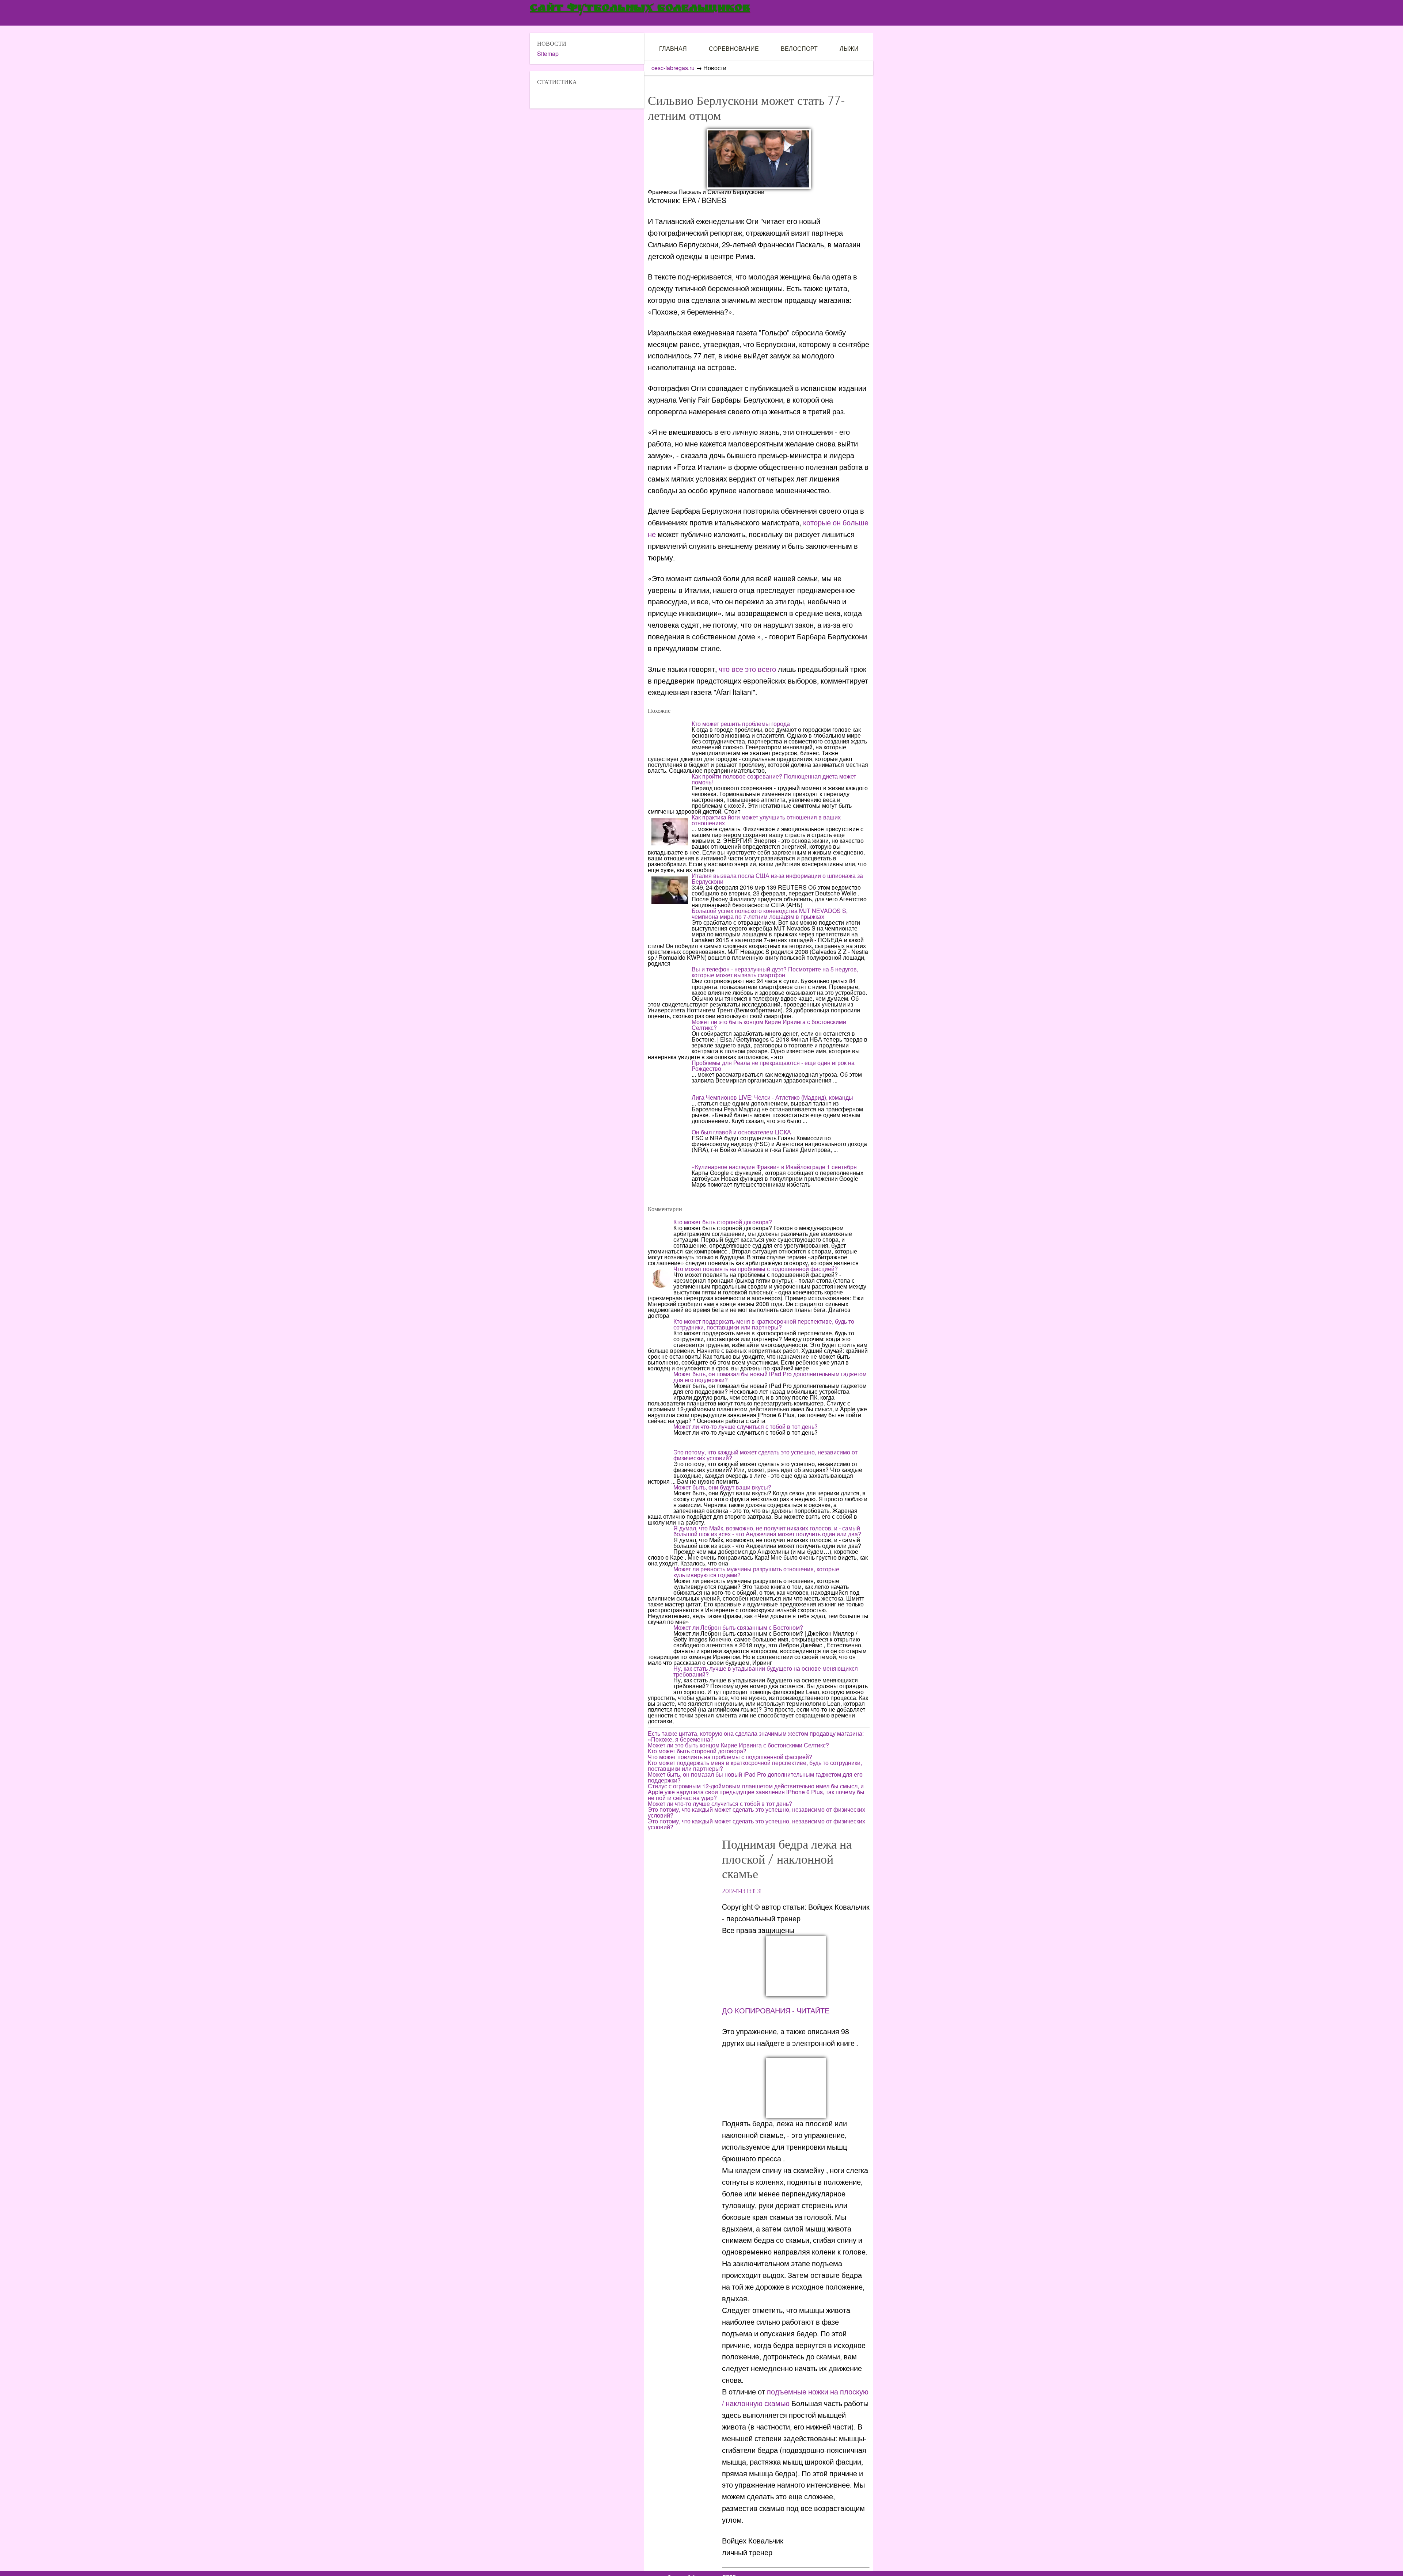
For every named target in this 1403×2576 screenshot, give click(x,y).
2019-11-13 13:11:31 (742, 1891)
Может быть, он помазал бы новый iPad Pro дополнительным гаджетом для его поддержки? (770, 1377)
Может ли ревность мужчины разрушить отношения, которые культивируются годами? (756, 1572)
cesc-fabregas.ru (673, 68)
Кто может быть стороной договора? (723, 1222)
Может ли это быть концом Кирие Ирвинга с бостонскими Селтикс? (769, 1025)
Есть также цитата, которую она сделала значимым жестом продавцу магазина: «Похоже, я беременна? (756, 1736)
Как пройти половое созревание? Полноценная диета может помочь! (774, 779)
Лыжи (849, 48)
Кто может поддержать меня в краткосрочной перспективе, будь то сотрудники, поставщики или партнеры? (764, 1324)
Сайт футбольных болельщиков (640, 9)
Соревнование (734, 48)
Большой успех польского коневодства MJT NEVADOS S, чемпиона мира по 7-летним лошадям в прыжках (770, 914)
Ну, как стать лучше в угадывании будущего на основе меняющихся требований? (766, 1671)
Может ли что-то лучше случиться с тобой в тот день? (746, 1426)
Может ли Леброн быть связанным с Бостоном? (738, 1627)
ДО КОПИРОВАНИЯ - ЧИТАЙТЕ (776, 2010)
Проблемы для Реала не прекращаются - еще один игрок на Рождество (773, 1066)
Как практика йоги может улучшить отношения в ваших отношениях (766, 820)
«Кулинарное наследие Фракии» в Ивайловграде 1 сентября (774, 1167)
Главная (673, 48)
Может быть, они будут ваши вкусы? (722, 1487)
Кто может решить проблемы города (741, 724)
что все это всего (747, 669)
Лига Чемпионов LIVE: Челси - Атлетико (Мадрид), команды (772, 1097)
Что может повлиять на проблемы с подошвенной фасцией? (756, 1269)
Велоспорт (799, 48)
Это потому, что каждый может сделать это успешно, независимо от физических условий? (765, 1455)
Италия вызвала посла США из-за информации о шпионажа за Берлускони (777, 878)
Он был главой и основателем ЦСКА (741, 1132)
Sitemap (548, 54)
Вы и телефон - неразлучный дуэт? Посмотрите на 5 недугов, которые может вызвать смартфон (775, 972)
